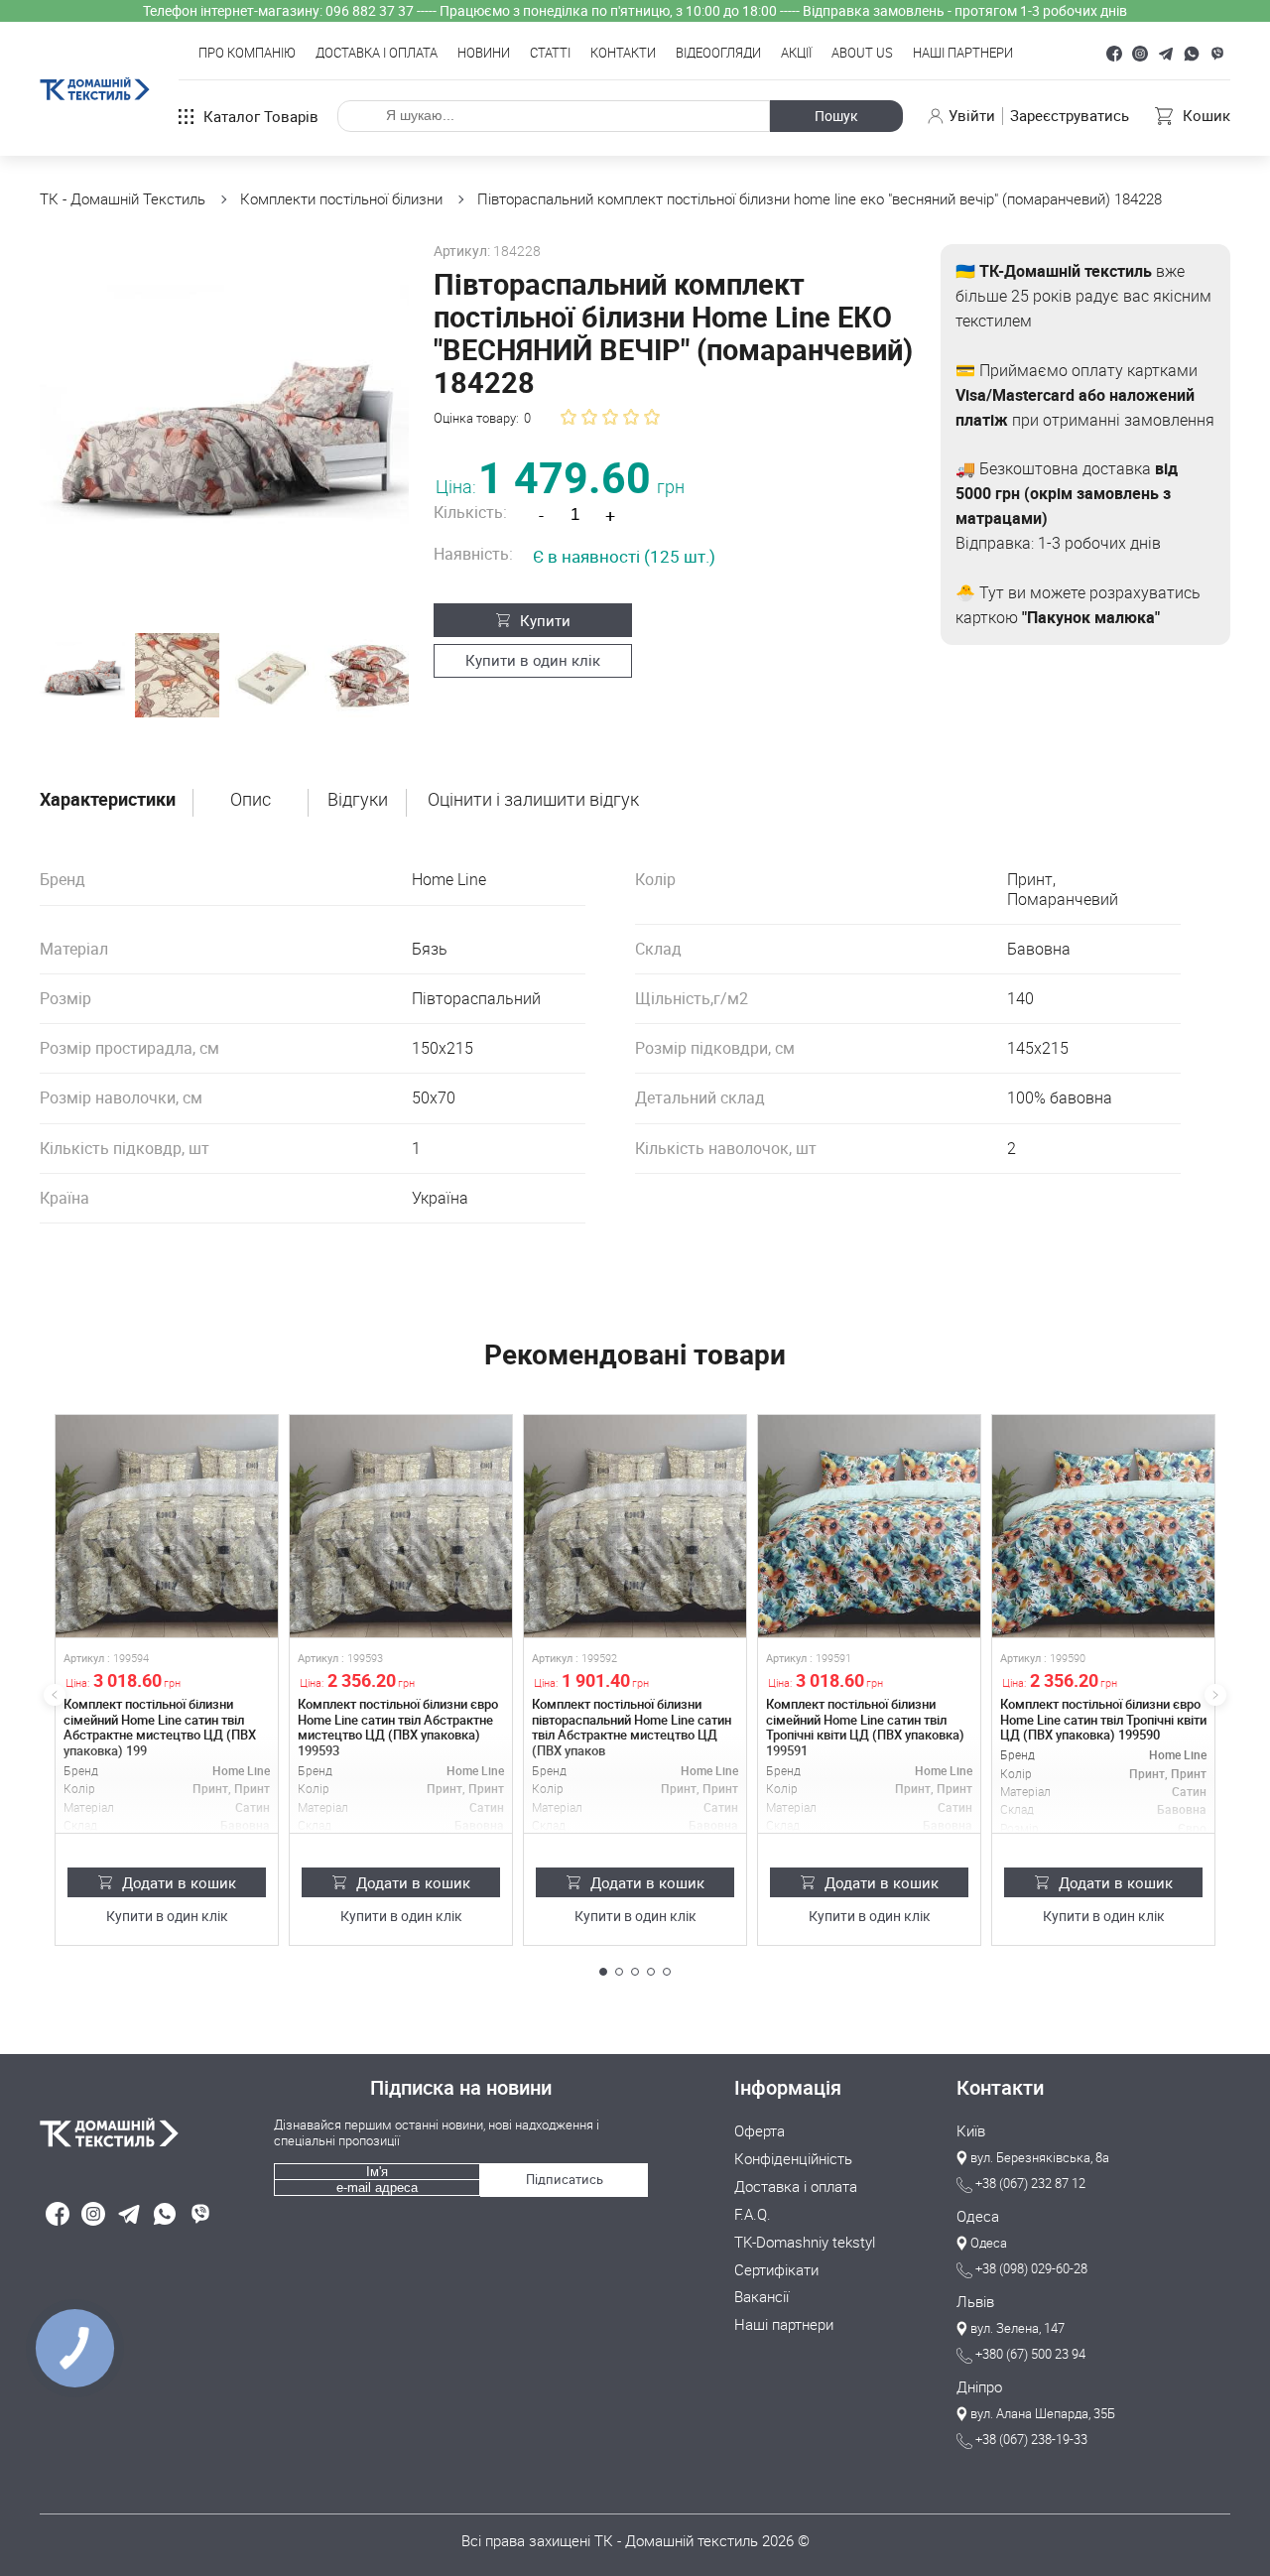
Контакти (623, 54)
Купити (545, 620)
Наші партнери (963, 54)
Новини (484, 54)
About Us (862, 54)
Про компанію (247, 54)
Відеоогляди (718, 54)
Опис (251, 800)
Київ (971, 2131)
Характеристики (108, 800)
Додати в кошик (179, 1882)
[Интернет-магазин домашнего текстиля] (147, 2132)
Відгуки (358, 800)
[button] (603, 1972)
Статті (550, 54)
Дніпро (979, 2387)
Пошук (836, 116)
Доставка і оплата (377, 54)
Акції (796, 54)
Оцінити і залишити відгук (533, 800)
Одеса (978, 2217)
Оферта (760, 2131)
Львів (975, 2302)
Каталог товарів (261, 116)
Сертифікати (776, 2270)
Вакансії (762, 2297)
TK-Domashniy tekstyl (805, 2243)
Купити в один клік (533, 660)
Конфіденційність (793, 2159)
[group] (224, 429)
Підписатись (565, 2179)
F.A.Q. (753, 2215)
